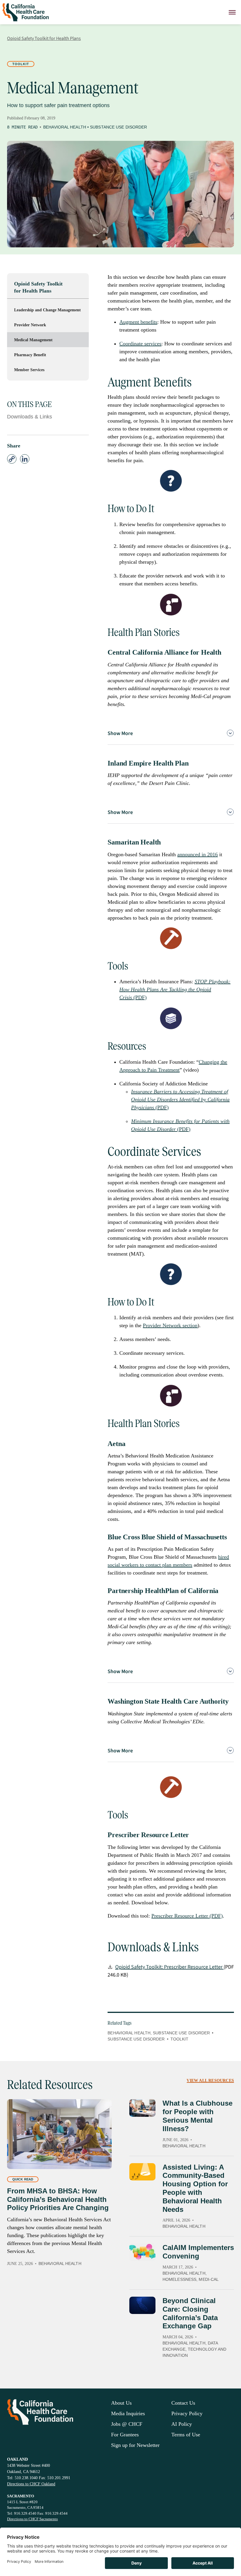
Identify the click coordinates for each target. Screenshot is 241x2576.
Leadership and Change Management (47, 310)
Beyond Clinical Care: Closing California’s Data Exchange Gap (190, 2313)
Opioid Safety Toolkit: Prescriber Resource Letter (169, 1967)
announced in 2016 (198, 854)
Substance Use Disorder (118, 127)
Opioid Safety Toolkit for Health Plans (38, 287)
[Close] (232, 12)
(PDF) (175, 989)
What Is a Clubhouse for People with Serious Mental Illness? (198, 2116)
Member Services (29, 370)
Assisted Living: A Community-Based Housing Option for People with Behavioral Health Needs (195, 2188)
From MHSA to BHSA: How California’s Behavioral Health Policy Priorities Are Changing (58, 2199)
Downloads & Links (30, 417)
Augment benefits (138, 322)
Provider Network (30, 325)
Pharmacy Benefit (30, 355)
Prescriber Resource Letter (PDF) (187, 1916)
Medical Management (33, 340)
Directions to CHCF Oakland (31, 2484)
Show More (120, 733)
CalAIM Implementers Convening (198, 2252)
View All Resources (210, 2081)
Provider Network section (170, 1325)
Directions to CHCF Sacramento (32, 2519)
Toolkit (21, 64)
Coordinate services (140, 344)
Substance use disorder (136, 2039)
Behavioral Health (65, 127)
